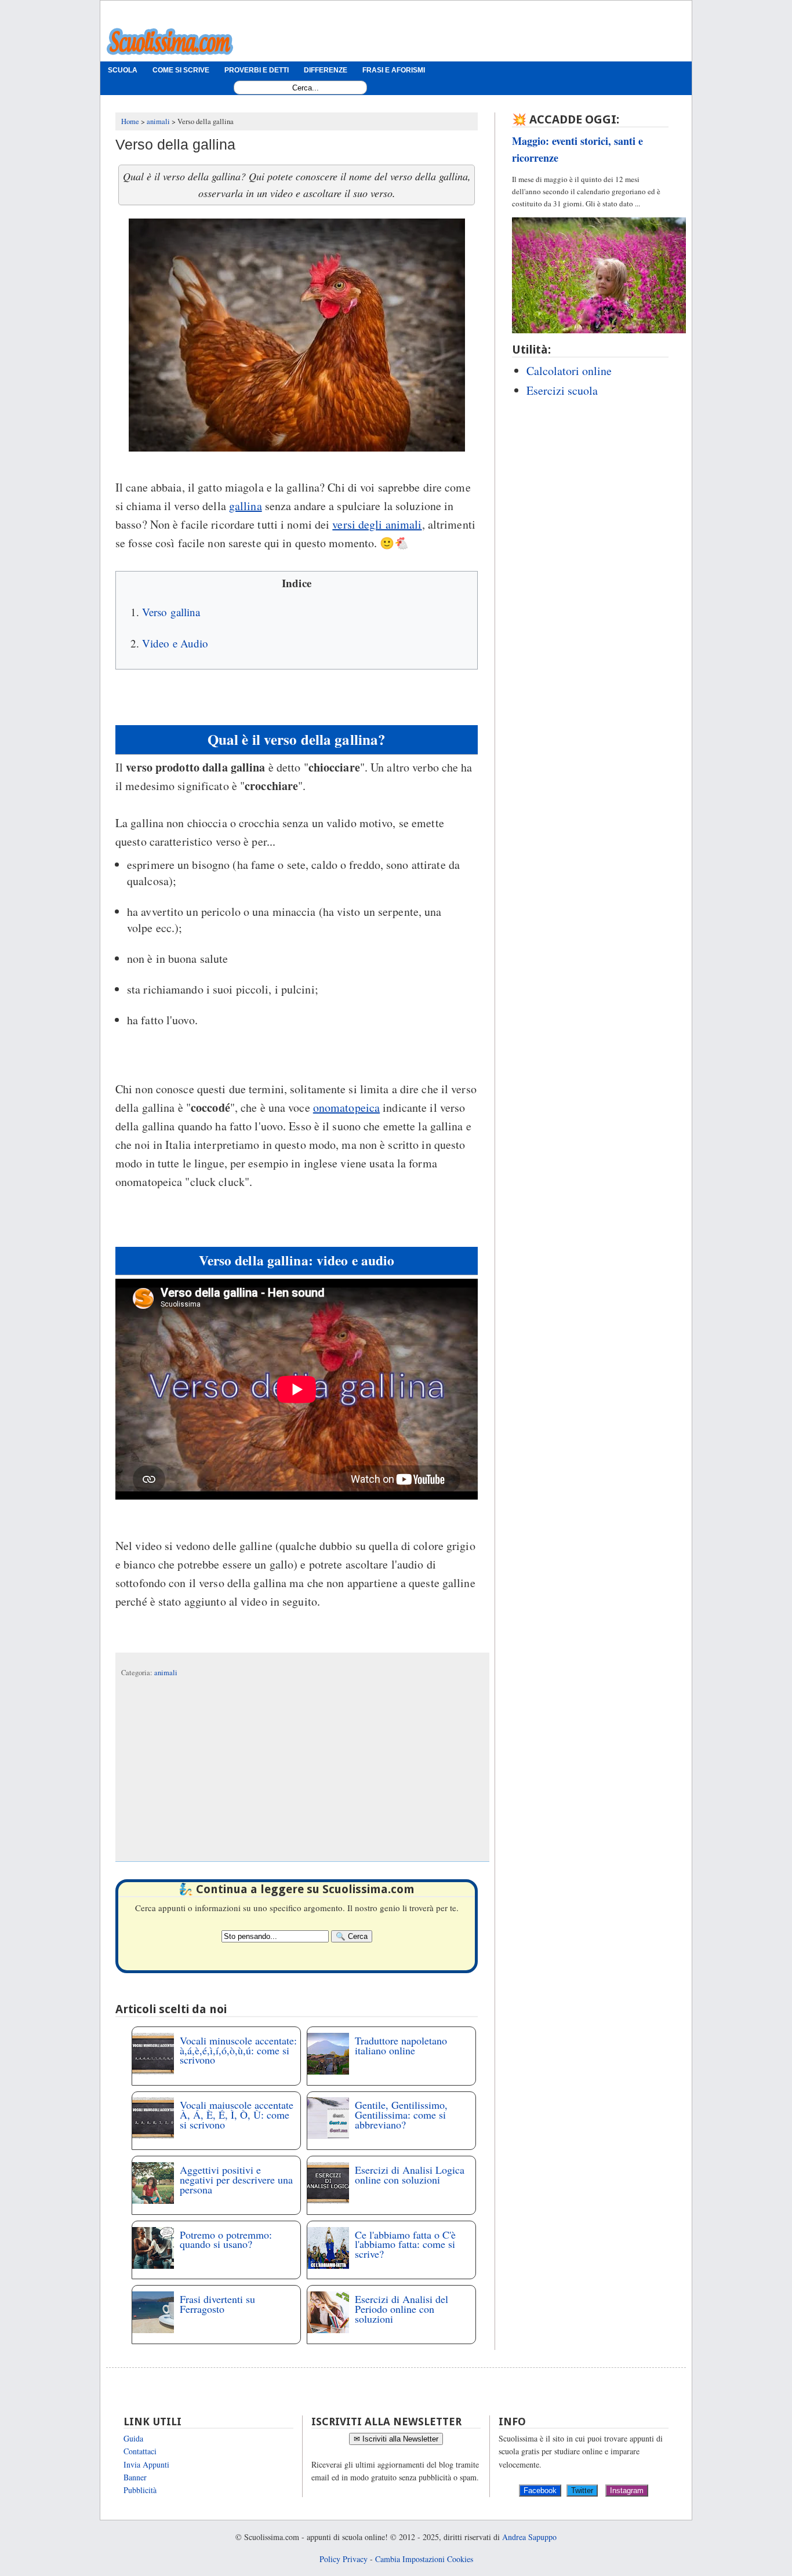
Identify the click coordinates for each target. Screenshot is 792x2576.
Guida (133, 2438)
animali (166, 1673)
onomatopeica (346, 1107)
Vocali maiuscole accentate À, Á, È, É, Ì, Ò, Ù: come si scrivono (237, 2115)
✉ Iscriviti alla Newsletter (396, 2439)
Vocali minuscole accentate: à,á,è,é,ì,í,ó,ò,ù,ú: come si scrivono (238, 2050)
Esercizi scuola (562, 390)
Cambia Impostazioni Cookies (424, 2559)
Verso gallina (171, 612)
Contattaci (140, 2451)
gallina (246, 506)
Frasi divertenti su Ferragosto (217, 2304)
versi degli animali (377, 524)
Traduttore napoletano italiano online (401, 2045)
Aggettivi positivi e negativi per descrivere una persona (236, 2180)
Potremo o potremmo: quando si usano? (226, 2240)
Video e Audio (175, 643)
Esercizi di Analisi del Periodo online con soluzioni (402, 2309)
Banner (135, 2477)
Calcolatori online (569, 371)
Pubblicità (140, 2490)
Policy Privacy (344, 2559)
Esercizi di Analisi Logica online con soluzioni (410, 2175)
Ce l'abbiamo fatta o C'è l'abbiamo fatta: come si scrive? (405, 2244)
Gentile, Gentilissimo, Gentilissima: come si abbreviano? (401, 2115)
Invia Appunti (146, 2464)
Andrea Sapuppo (529, 2537)
